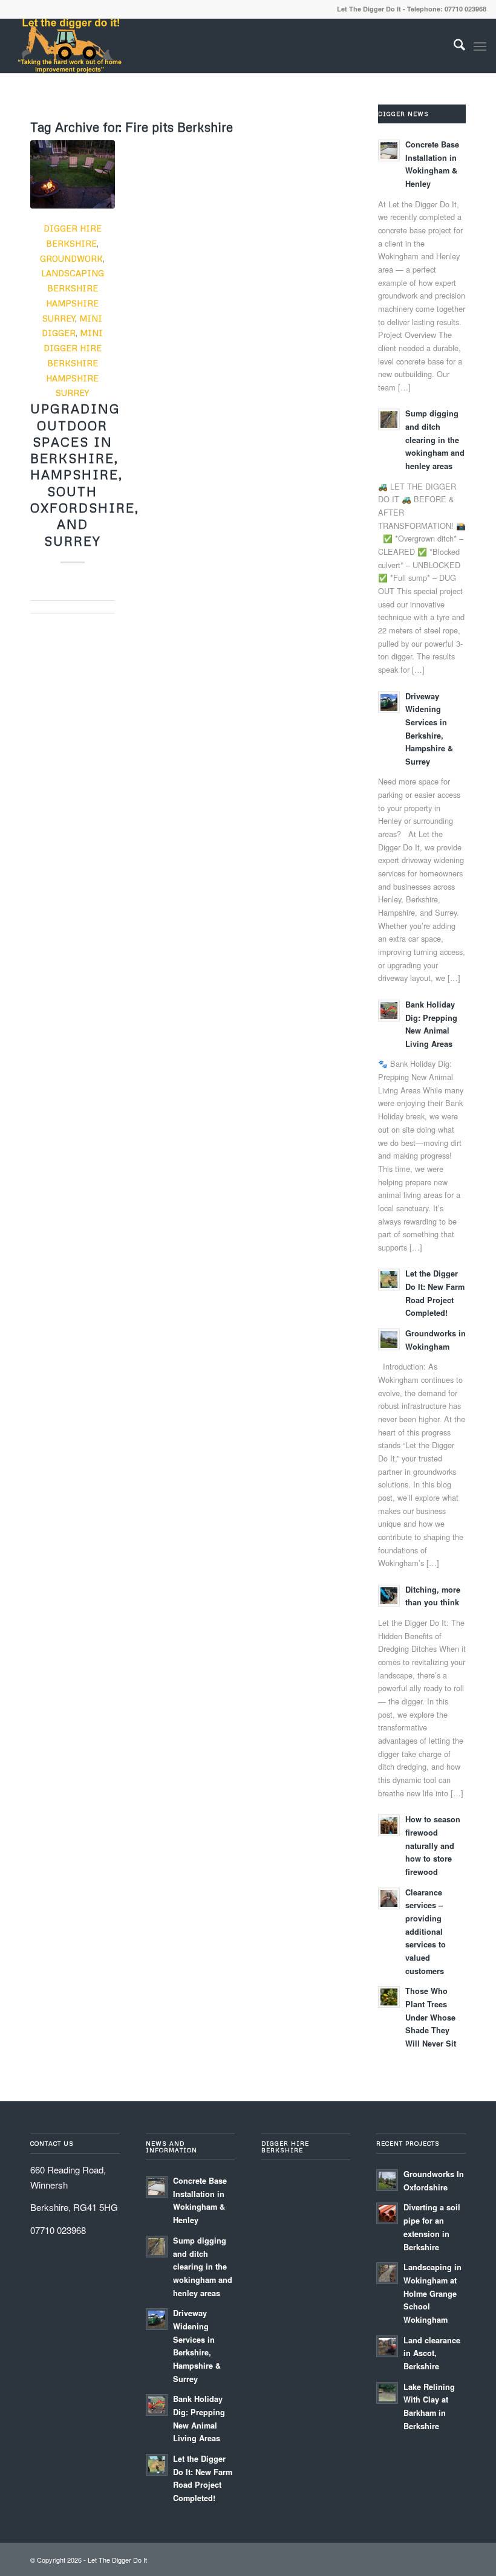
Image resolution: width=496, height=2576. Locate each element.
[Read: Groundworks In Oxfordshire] (387, 2180)
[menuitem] (453, 46)
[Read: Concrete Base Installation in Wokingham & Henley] (389, 150)
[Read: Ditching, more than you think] (389, 1596)
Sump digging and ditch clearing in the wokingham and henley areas (435, 440)
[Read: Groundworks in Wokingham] (389, 1339)
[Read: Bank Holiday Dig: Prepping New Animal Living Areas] (389, 1011)
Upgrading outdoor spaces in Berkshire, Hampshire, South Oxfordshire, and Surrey (85, 474)
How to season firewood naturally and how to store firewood (433, 1846)
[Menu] (480, 46)
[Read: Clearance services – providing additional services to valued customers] (389, 1898)
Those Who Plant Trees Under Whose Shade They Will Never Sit (431, 2017)
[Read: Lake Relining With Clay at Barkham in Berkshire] (387, 2393)
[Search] (453, 46)
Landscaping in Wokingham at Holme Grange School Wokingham (432, 2293)
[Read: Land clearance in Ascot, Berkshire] (387, 2346)
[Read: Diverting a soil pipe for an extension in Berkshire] (387, 2213)
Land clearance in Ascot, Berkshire (432, 2353)
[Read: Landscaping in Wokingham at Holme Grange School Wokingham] (387, 2273)
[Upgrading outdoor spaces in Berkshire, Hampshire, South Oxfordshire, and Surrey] (73, 174)
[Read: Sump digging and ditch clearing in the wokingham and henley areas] (389, 419)
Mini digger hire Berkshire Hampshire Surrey (73, 363)
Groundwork (71, 258)
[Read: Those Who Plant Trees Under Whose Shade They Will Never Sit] (389, 1997)
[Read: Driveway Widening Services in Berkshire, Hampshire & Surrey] (389, 702)
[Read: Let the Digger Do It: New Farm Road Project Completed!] (389, 1280)
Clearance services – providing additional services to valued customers (426, 1932)
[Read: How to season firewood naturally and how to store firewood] (389, 1825)
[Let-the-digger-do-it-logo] (69, 46)
